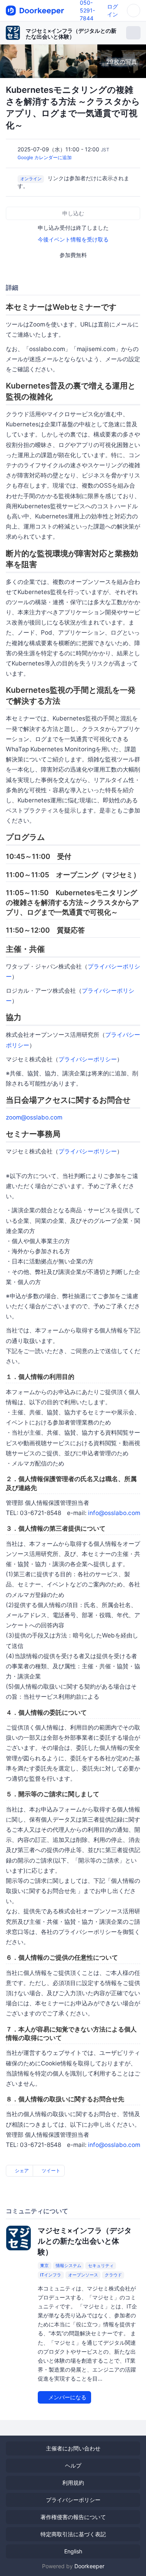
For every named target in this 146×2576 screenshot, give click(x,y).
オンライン (31, 179)
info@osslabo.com (114, 1513)
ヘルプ (73, 2465)
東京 (44, 2266)
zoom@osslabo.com (34, 1117)
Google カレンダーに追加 (45, 157)
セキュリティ (101, 2266)
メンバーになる (67, 2397)
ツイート (50, 2171)
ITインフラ (51, 2275)
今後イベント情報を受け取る (73, 239)
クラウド (113, 2275)
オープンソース (83, 2275)
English (73, 2551)
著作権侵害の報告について (73, 2517)
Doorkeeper (89, 2566)
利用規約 (73, 2483)
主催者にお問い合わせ (73, 2448)
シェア (21, 2171)
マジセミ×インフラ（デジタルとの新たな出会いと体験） (71, 34)
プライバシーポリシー (88, 1059)
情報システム (69, 2266)
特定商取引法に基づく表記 (73, 2534)
